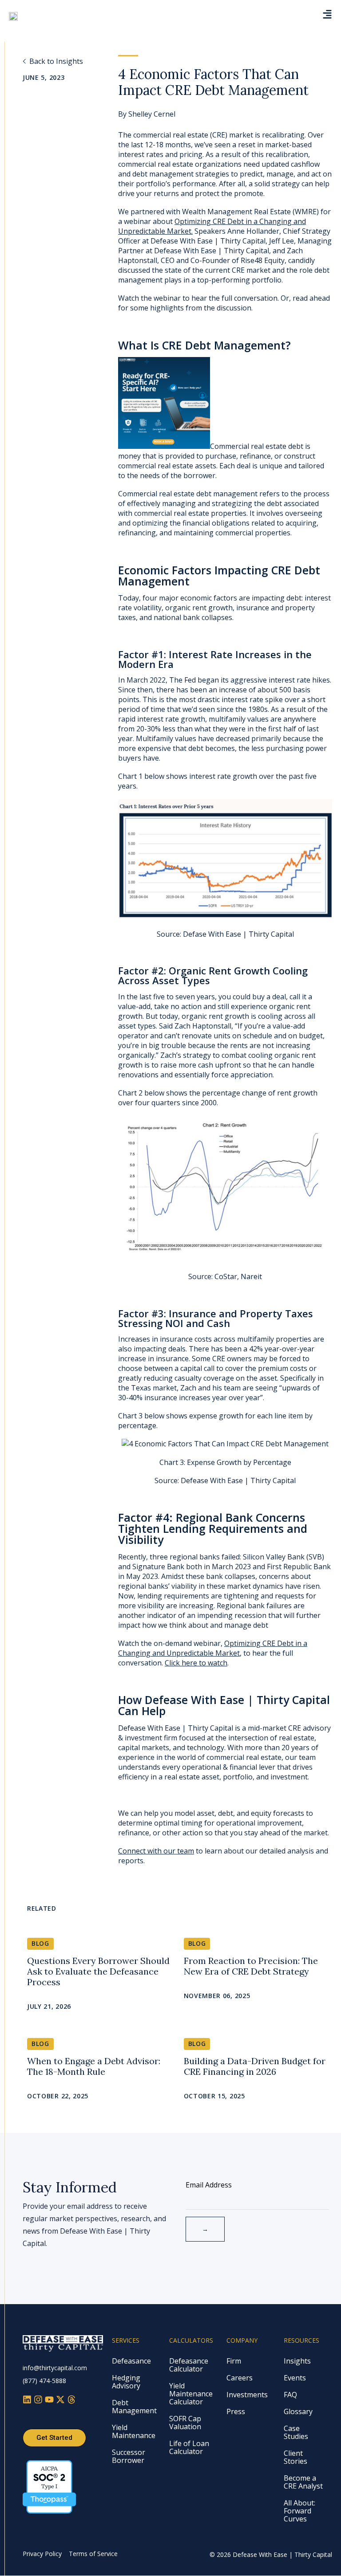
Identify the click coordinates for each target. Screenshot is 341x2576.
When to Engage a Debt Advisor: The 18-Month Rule (94, 2066)
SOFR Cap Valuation (185, 2423)
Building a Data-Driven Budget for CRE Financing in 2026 (255, 2066)
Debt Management (134, 2407)
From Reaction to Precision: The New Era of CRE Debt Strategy (251, 1966)
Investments (247, 2395)
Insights (297, 2361)
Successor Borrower (129, 2456)
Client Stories (295, 2457)
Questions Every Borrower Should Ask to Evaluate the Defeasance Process (98, 1971)
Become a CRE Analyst (303, 2482)
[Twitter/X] (61, 2401)
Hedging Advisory (126, 2382)
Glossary (298, 2411)
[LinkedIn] (28, 2401)
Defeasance (131, 2361)
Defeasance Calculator (189, 2365)
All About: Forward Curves (299, 2511)
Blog (40, 1943)
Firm (234, 2361)
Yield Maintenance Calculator (191, 2394)
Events (295, 2378)
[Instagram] (39, 2401)
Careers (240, 2378)
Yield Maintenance (134, 2431)
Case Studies (296, 2432)
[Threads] (71, 2401)
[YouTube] (50, 2401)
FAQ (290, 2395)
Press (236, 2411)
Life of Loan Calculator (189, 2447)
